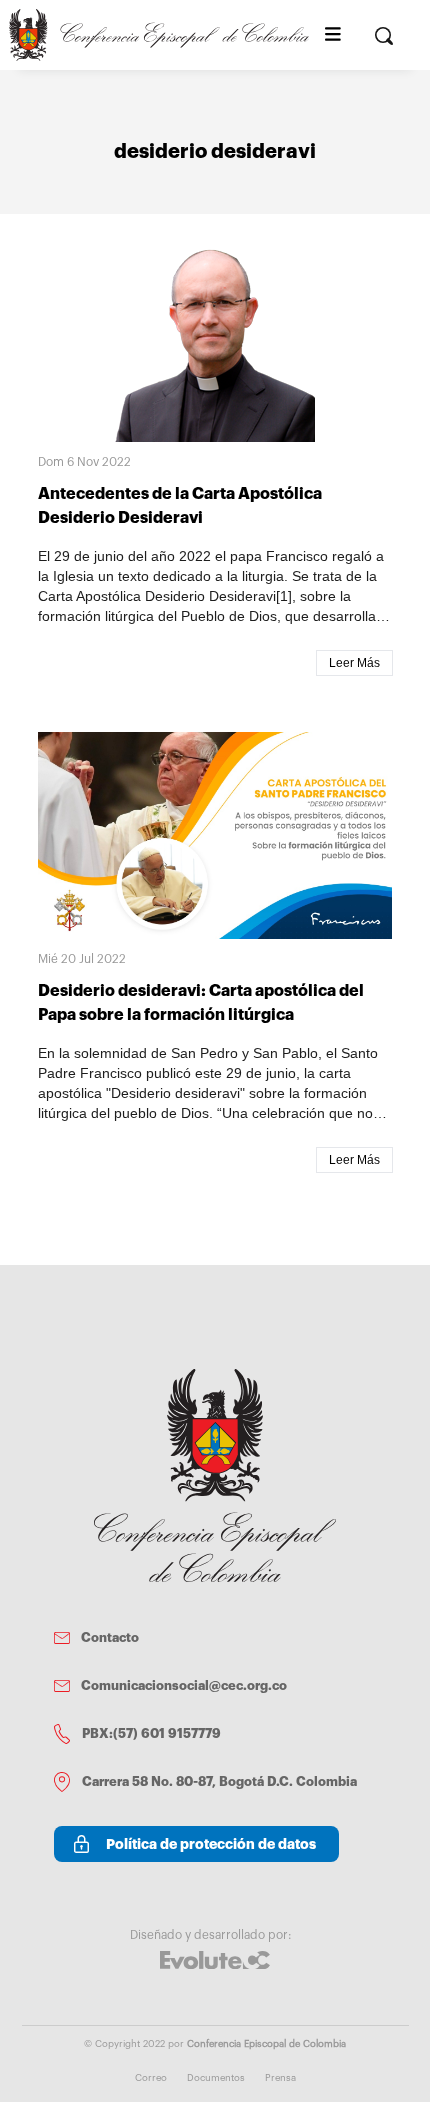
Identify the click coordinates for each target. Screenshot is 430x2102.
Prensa (280, 2078)
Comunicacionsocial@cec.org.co (184, 1685)
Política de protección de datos (211, 1844)
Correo (151, 2078)
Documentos (216, 2078)
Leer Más (354, 663)
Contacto (110, 1637)
